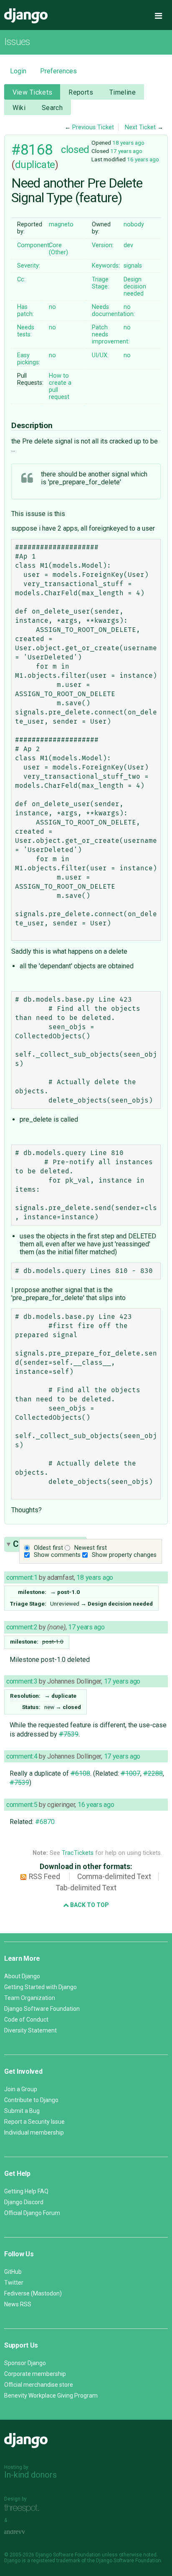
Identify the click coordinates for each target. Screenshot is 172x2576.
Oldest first (48, 1548)
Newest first (91, 1548)
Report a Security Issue (34, 2122)
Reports (81, 92)
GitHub (13, 2272)
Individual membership (34, 2132)
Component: (34, 245)
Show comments (57, 1555)
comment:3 (22, 1681)
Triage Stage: (100, 283)
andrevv (24, 2532)
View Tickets (33, 92)
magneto (61, 224)
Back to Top (89, 1905)
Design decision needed (135, 287)
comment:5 (22, 1805)
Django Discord (24, 2202)
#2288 (153, 1773)
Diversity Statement (30, 2030)
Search (52, 108)
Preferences (58, 71)
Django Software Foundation (42, 2009)
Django (26, 16)
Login (18, 71)
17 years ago (126, 151)
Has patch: (25, 311)
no (52, 307)
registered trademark (56, 2561)
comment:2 (22, 1627)
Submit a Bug (22, 2111)
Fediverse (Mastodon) (33, 2293)
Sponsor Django (25, 2363)
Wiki (19, 108)
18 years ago (128, 143)
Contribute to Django (31, 2100)
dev (128, 245)
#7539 (69, 1734)
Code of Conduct (26, 2020)
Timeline (123, 92)
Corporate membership (35, 2374)
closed (75, 150)
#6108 (80, 1773)
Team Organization (30, 1998)
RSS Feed (44, 1877)
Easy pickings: (29, 359)
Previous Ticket (93, 127)
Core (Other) (58, 249)
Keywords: (106, 266)
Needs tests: (26, 331)
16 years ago (143, 159)
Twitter (14, 2283)
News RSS (18, 2304)
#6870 (45, 1822)
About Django (22, 1976)
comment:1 (22, 1577)
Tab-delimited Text (86, 1888)
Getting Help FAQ (26, 2191)
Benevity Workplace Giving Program (51, 2396)
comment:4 (22, 1756)
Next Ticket (140, 127)
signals (133, 266)
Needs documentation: (113, 311)
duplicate (35, 165)
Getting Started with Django (40, 1987)
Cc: (21, 279)
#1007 (130, 1773)
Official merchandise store (39, 2385)
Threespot (24, 2508)
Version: (103, 245)
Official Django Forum (32, 2213)
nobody (134, 224)
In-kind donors (30, 2475)
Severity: (29, 266)
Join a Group (21, 2089)
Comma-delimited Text (114, 1877)
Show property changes (124, 1555)
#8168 (32, 150)
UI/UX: (100, 355)
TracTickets (78, 1853)
